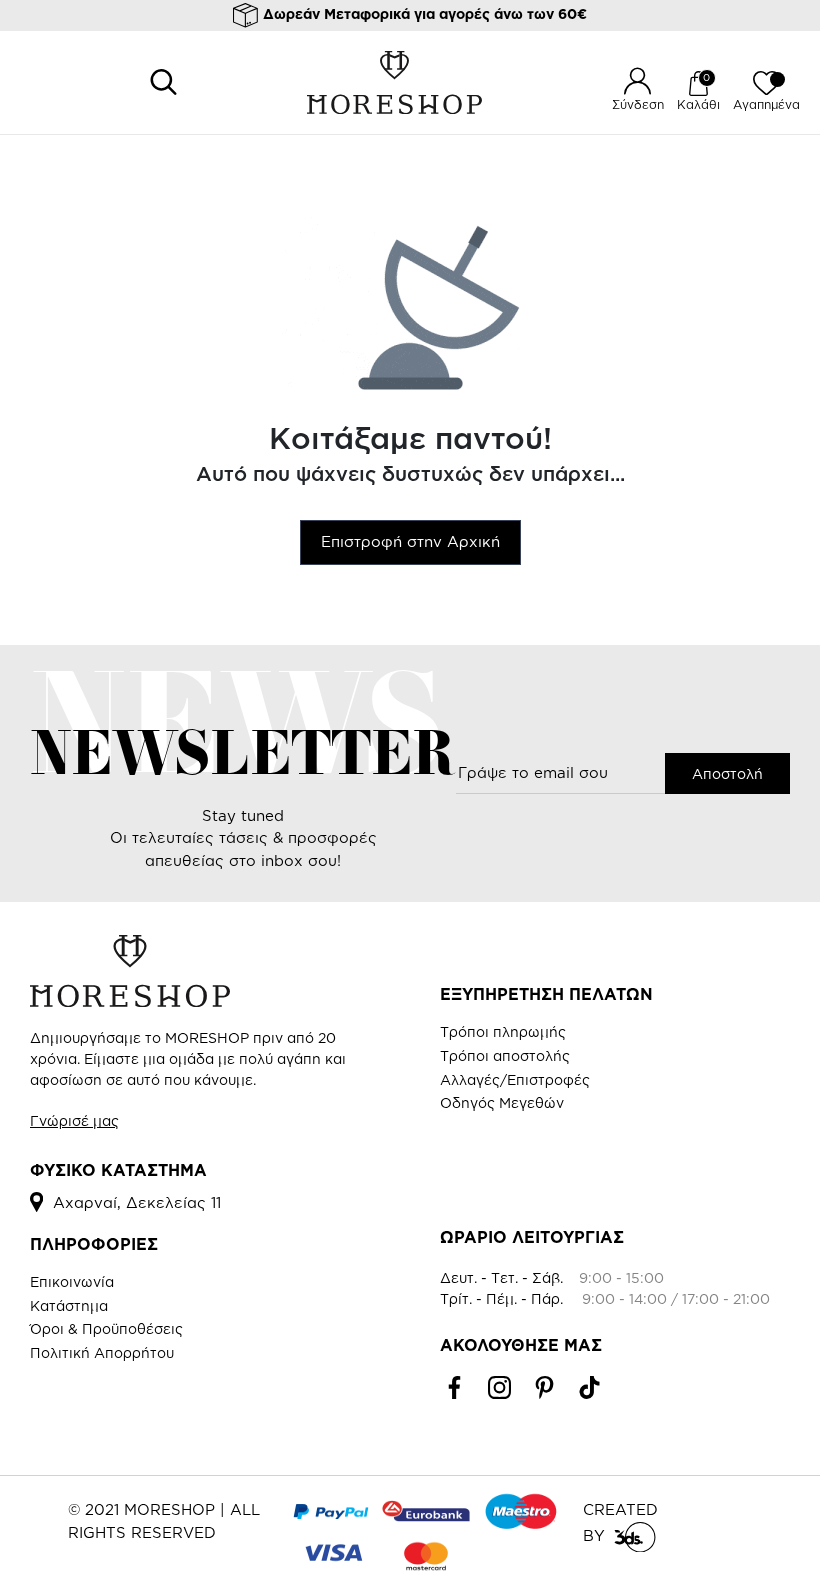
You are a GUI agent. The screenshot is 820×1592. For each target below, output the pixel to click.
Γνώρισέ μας (74, 1120)
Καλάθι (698, 104)
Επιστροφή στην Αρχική (410, 541)
